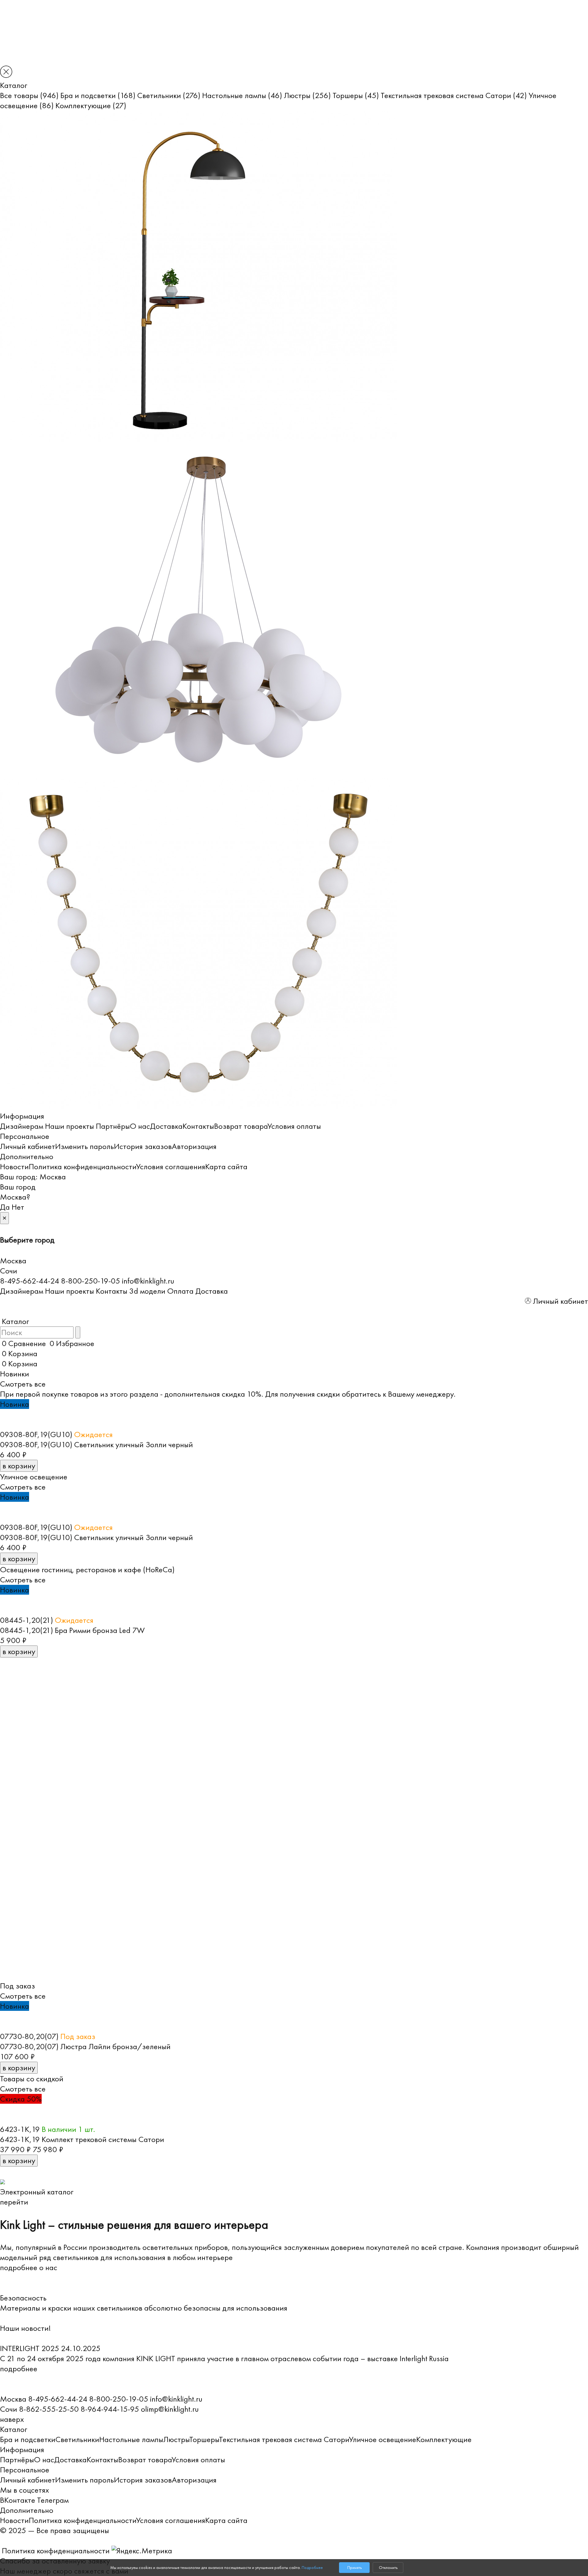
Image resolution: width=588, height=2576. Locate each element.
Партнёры (113, 1126)
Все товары (29, 95)
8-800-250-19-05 (90, 1281)
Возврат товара (241, 1126)
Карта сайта (226, 1166)
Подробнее (312, 2568)
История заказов (143, 1146)
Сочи (9, 1271)
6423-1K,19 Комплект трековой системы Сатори (82, 2139)
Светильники (169, 95)
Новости (14, 1166)
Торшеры (356, 95)
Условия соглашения (171, 1166)
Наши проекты (70, 1126)
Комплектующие (91, 105)
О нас (140, 1126)
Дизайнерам (22, 1126)
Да (5, 1207)
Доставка (166, 1126)
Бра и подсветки (98, 95)
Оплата (180, 1291)
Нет (18, 1207)
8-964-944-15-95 (110, 2409)
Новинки (15, 1374)
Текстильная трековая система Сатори (454, 95)
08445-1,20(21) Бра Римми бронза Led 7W (72, 1630)
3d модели (147, 1291)
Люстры (307, 95)
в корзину (19, 1466)
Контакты (198, 1126)
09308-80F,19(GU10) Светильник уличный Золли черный (96, 1444)
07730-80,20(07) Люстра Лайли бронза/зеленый (85, 2046)
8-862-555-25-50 (49, 2409)
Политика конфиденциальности (82, 1166)
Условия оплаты (294, 1126)
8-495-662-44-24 (30, 1281)
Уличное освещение (383, 2439)
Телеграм (53, 2500)
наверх (12, 2419)
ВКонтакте (18, 2500)
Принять (354, 2568)
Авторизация (194, 1146)
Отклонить (388, 2568)
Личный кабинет (28, 1146)
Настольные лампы (242, 95)
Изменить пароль (85, 1146)
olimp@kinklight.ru (170, 2409)
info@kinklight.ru (148, 1281)
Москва (53, 1177)
